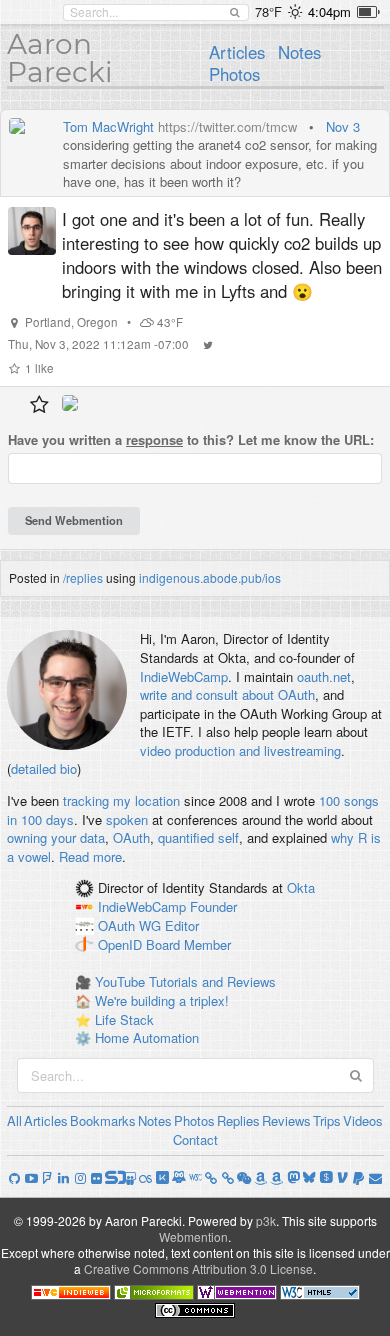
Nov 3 (343, 126)
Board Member (188, 944)
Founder (213, 907)
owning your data (56, 837)
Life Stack (124, 1019)
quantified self (198, 837)
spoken (127, 819)
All (14, 1120)
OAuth (131, 837)
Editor (182, 925)
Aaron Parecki (60, 58)
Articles (237, 52)
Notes (299, 52)
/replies (83, 577)
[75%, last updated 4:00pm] (368, 12)
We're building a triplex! (162, 1000)
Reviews (286, 1120)
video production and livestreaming (240, 750)
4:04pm (329, 11)
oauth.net (324, 676)
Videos (363, 1120)
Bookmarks (103, 1120)
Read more (90, 856)
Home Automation (147, 1037)
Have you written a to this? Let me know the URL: (191, 440)
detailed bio (44, 768)
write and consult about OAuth (227, 694)
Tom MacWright (108, 126)
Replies (238, 1120)
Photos (234, 74)
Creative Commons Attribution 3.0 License (198, 1268)
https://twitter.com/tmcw (227, 126)
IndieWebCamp (184, 676)
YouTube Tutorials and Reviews (185, 981)
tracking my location (121, 800)
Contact (195, 1139)
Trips (327, 1120)
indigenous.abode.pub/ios (210, 577)
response (154, 439)
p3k (266, 1220)
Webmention (193, 1236)
